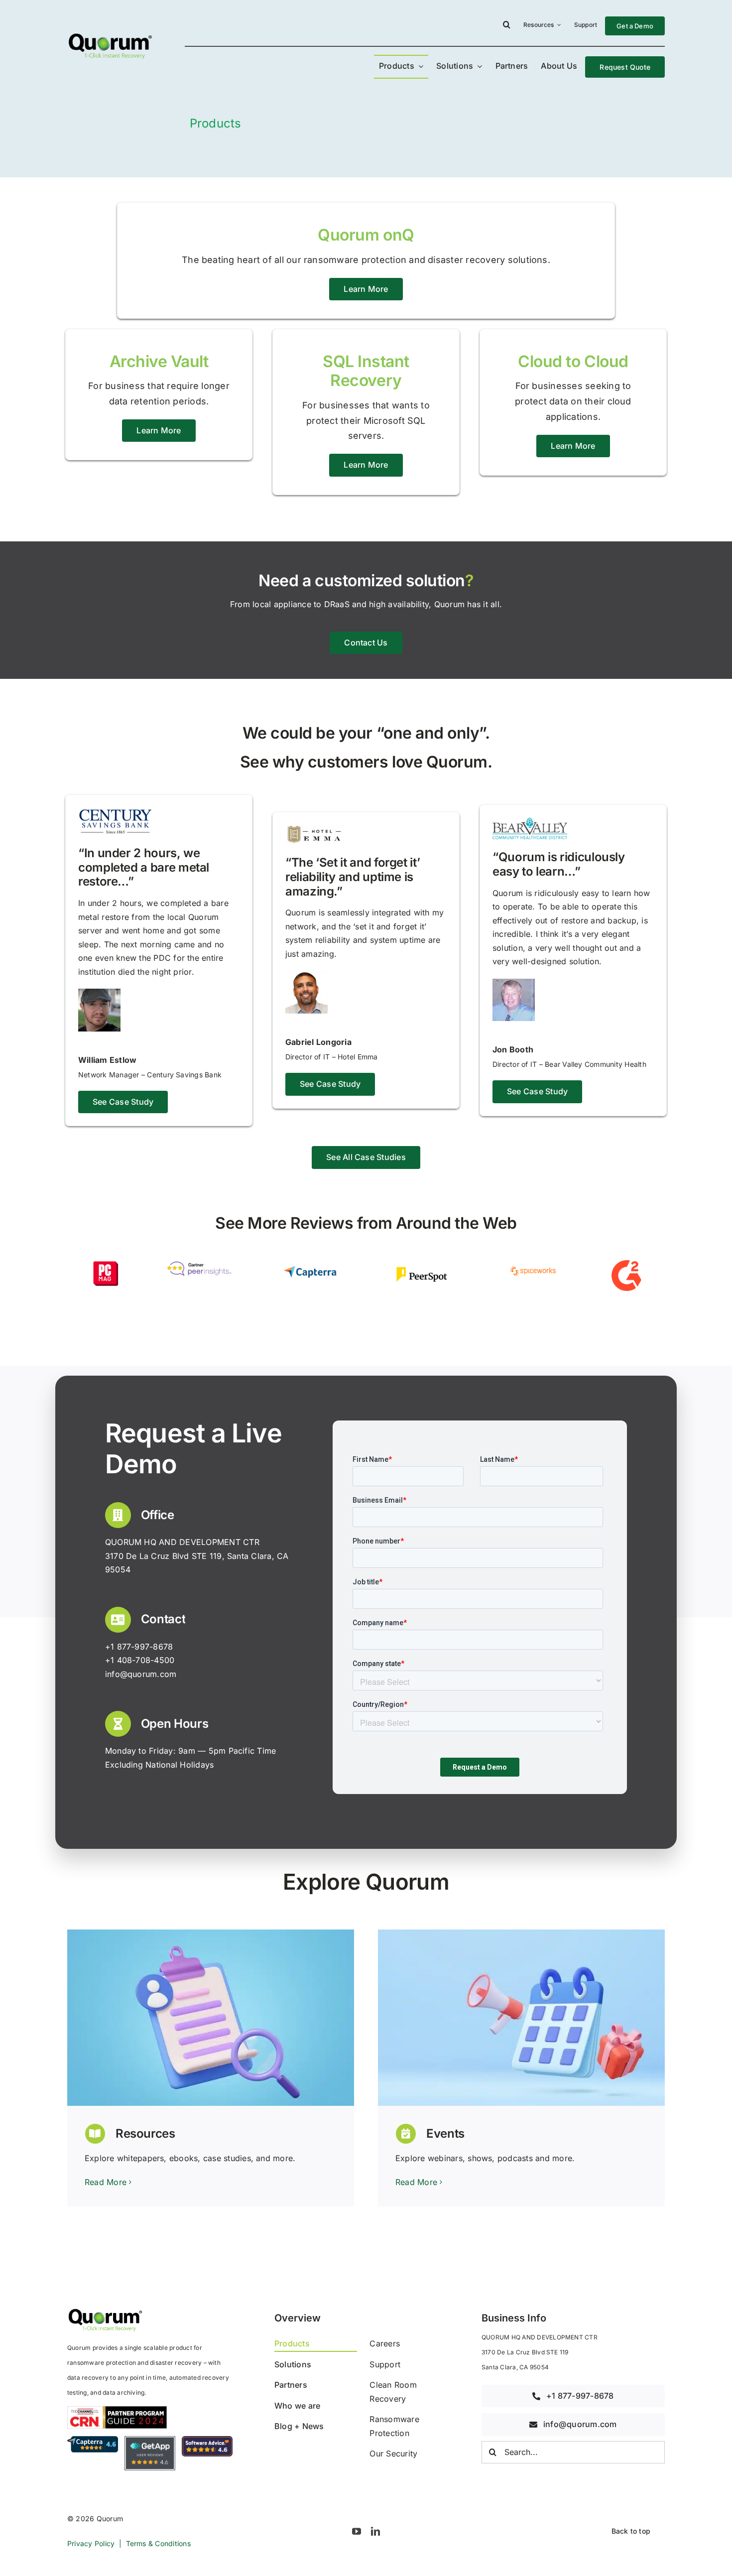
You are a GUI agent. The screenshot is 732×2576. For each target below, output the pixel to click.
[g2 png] (626, 1264)
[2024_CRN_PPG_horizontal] (117, 2410)
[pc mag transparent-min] (106, 1264)
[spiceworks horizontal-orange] (533, 1264)
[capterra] (310, 1264)
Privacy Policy (91, 2543)
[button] (507, 26)
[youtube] (357, 2531)
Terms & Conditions (158, 2543)
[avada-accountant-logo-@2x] (110, 35)
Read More (106, 2182)
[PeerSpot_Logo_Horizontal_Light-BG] (422, 1264)
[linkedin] (375, 2531)
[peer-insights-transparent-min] (199, 1264)
